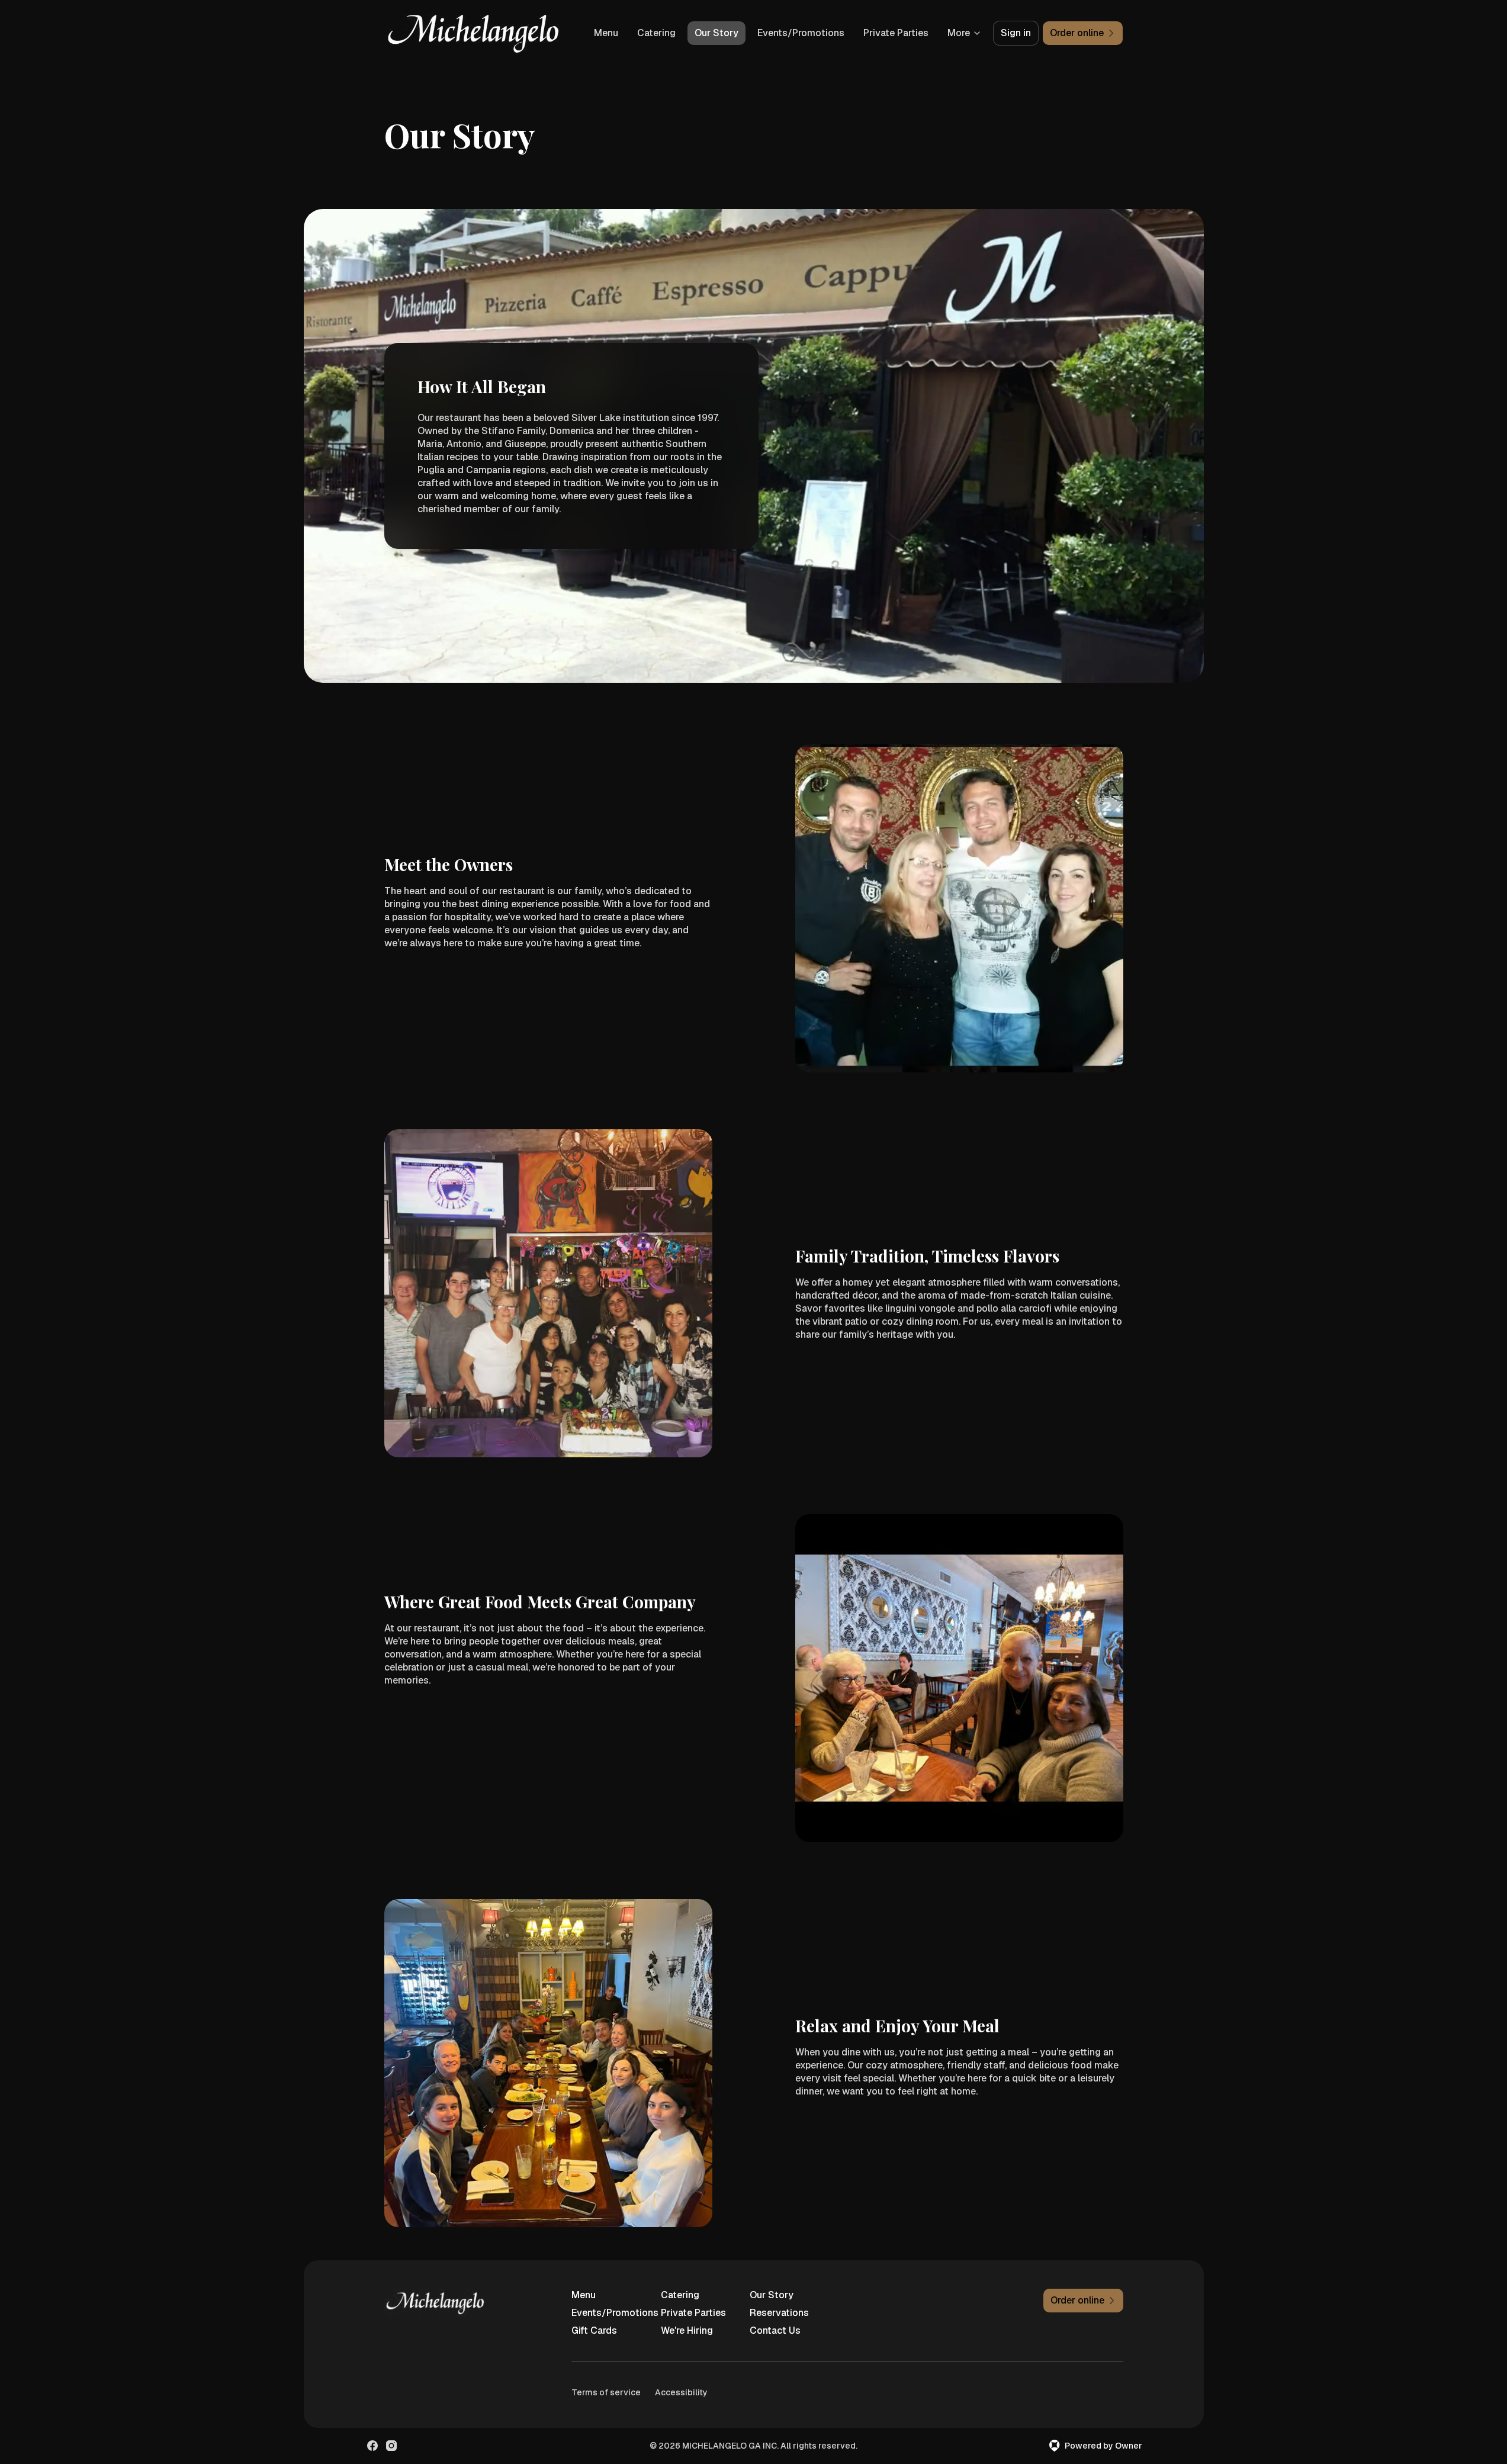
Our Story (716, 33)
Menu (606, 33)
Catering (656, 33)
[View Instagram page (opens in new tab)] (391, 2446)
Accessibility (681, 2392)
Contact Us (775, 2330)
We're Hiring (687, 2330)
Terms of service (606, 2392)
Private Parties (896, 33)
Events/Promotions (801, 33)
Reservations (779, 2313)
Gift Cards (594, 2330)
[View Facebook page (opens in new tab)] (372, 2446)
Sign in (1016, 33)
